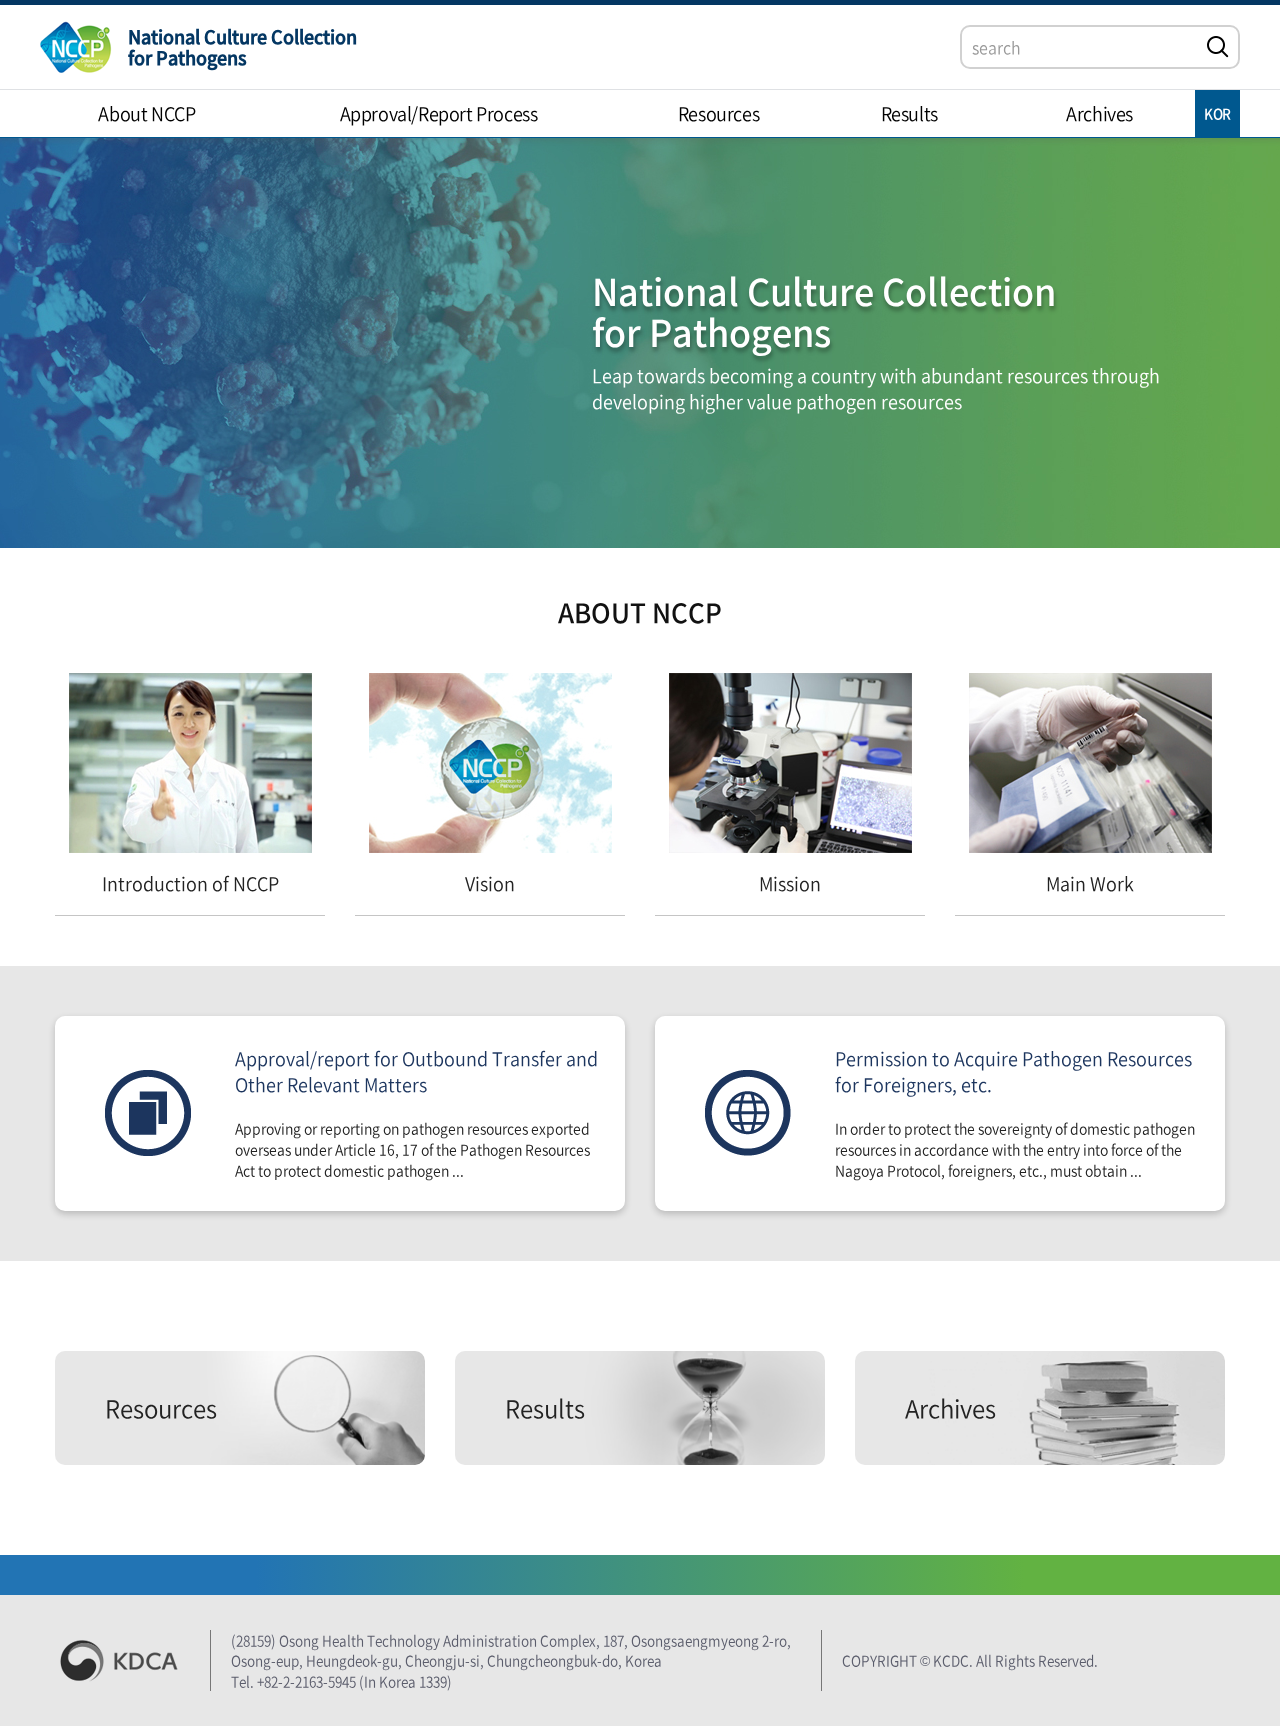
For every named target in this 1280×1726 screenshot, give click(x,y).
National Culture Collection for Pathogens (242, 47)
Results (545, 1408)
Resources (161, 1408)
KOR (1217, 113)
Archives (950, 1408)
